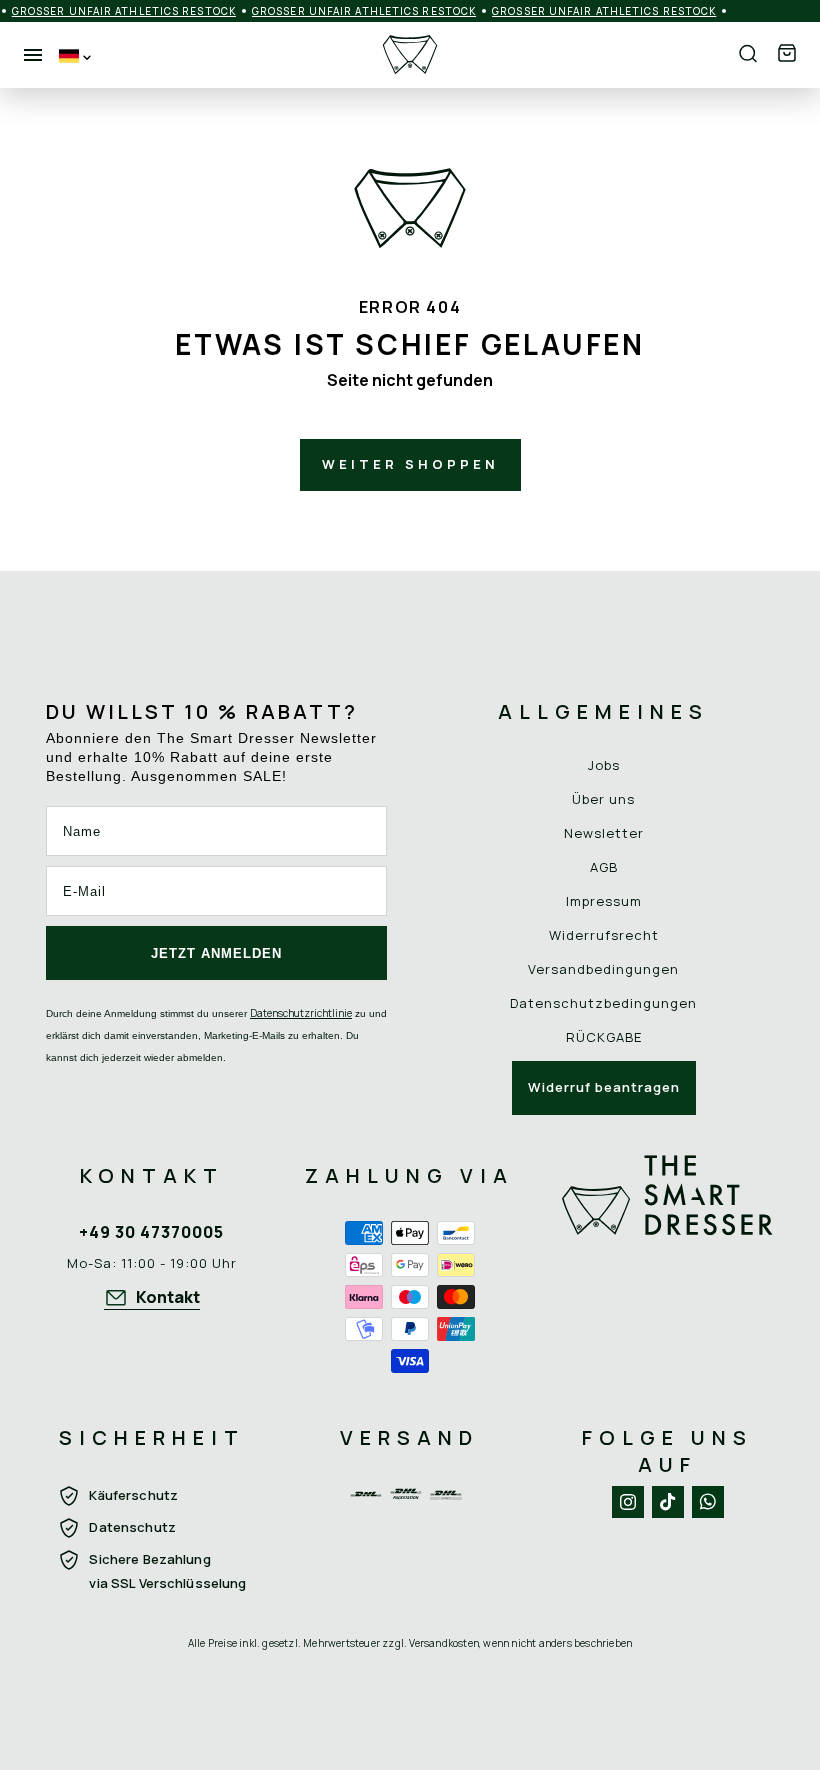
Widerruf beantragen (604, 1087)
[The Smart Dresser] (410, 55)
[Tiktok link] (668, 1502)
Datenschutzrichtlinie (301, 1013)
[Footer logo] (668, 1266)
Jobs (604, 765)
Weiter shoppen (410, 464)
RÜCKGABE (604, 1037)
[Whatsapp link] (708, 1502)
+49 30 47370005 (151, 1232)
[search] (748, 55)
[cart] (787, 54)
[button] (787, 54)
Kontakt (168, 1297)
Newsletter (604, 833)
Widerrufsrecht (604, 935)
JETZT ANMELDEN (216, 953)
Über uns (603, 799)
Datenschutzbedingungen (603, 1003)
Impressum (604, 901)
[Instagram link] (628, 1502)
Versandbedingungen (603, 969)
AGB (604, 867)
